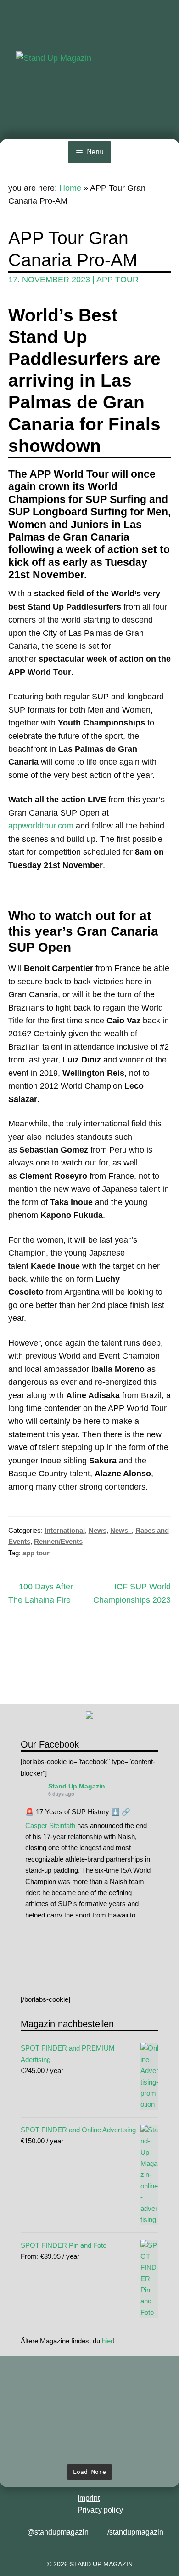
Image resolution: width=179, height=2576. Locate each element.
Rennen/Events (58, 1541)
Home (70, 188)
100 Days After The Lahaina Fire (41, 1593)
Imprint (89, 2498)
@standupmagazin (58, 2532)
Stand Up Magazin (77, 1786)
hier (107, 2341)
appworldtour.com (41, 826)
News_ (121, 1530)
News (98, 1530)
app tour (117, 280)
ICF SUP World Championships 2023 (132, 1593)
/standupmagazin (135, 2532)
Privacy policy (100, 2510)
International (65, 1530)
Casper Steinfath (50, 1825)
